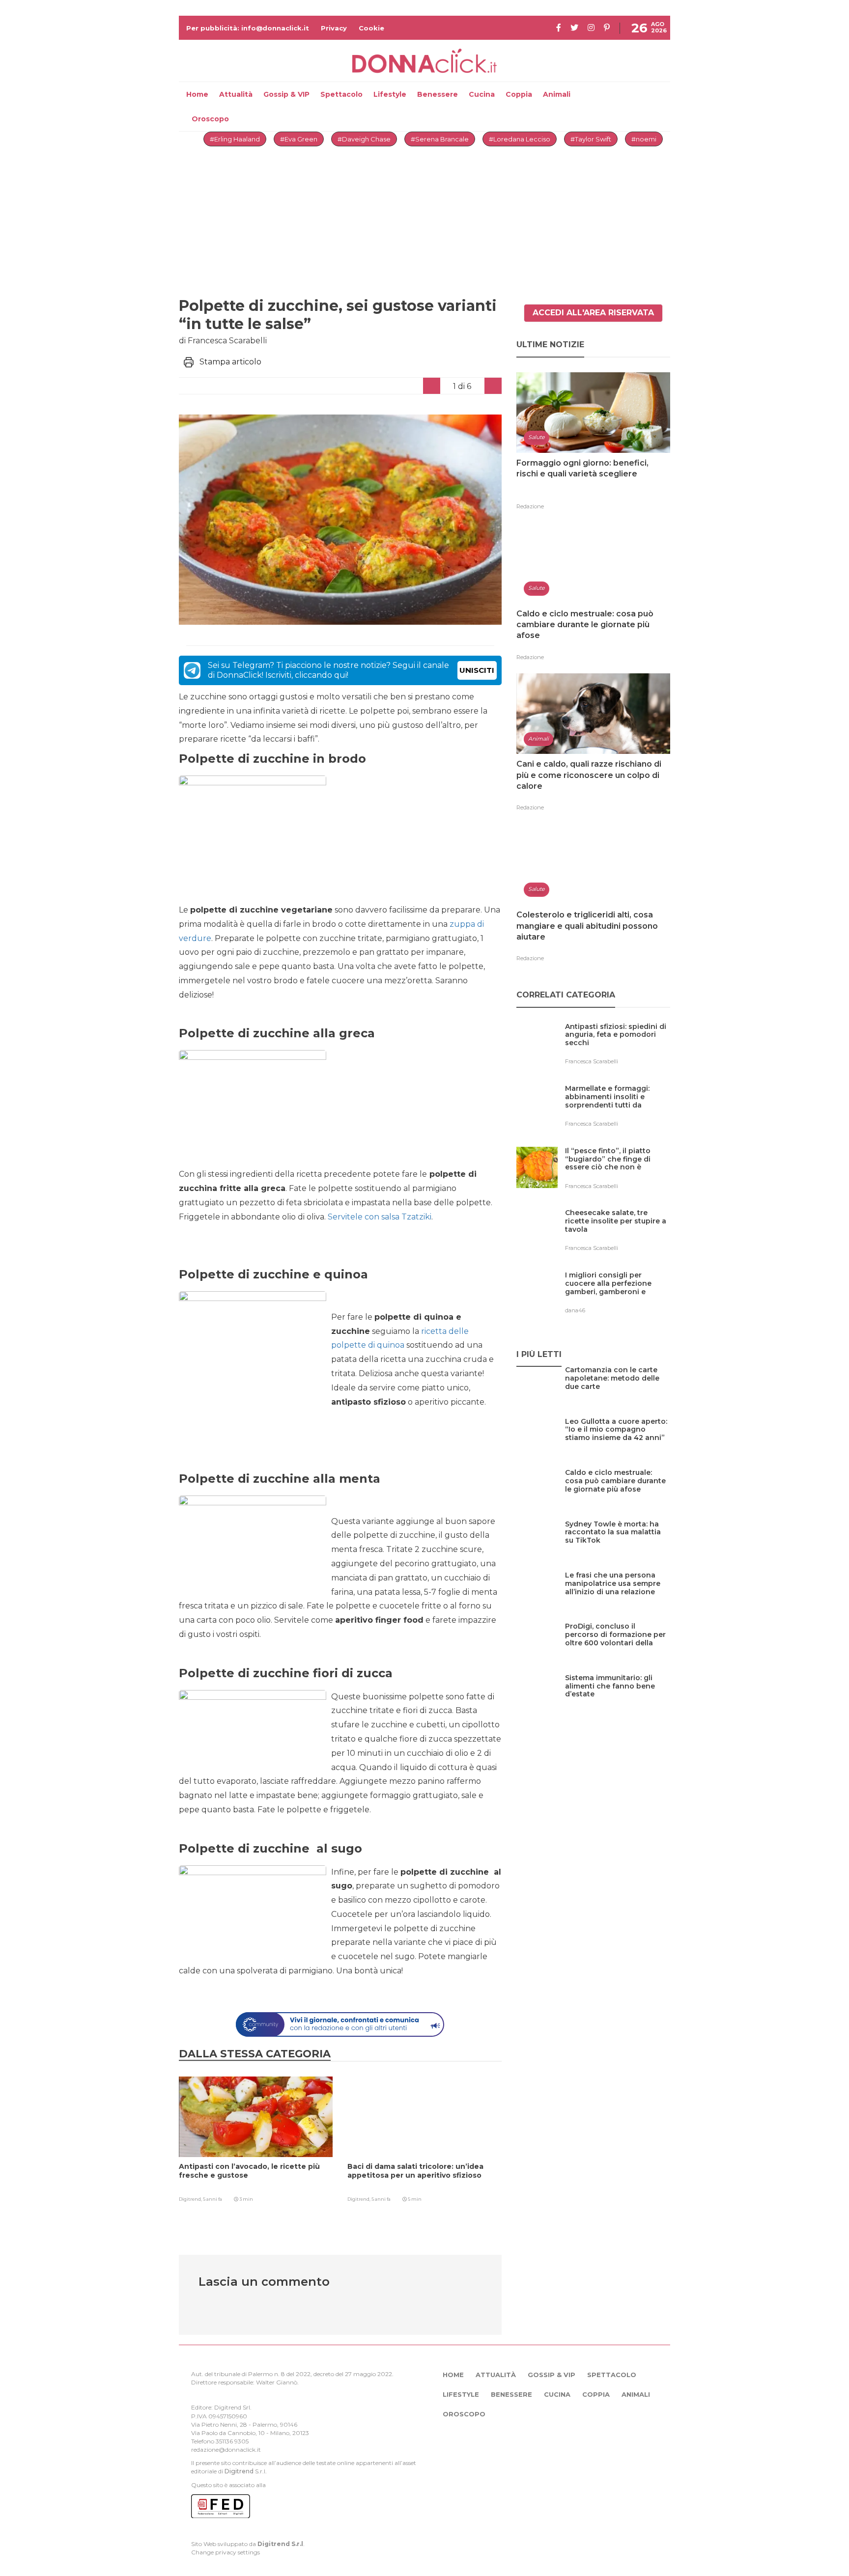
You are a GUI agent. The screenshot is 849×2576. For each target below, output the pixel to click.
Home (197, 94)
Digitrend (239, 2471)
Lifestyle (390, 94)
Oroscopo (210, 119)
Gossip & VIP (286, 94)
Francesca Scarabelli (592, 1061)
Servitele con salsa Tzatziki (380, 1217)
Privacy (334, 28)
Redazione (530, 506)
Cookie (371, 28)
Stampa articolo (230, 362)
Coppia (519, 94)
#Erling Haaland (235, 139)
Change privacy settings (226, 2552)
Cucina (482, 94)
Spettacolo (341, 94)
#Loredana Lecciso (520, 139)
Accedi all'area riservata (593, 313)
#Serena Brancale (440, 139)
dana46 (575, 1310)
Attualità (236, 94)
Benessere (438, 94)
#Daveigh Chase (364, 139)
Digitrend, (191, 2199)
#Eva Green (299, 139)
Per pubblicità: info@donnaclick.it (248, 28)
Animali (557, 94)
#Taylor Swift (591, 139)
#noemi (644, 139)
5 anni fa (212, 2199)
